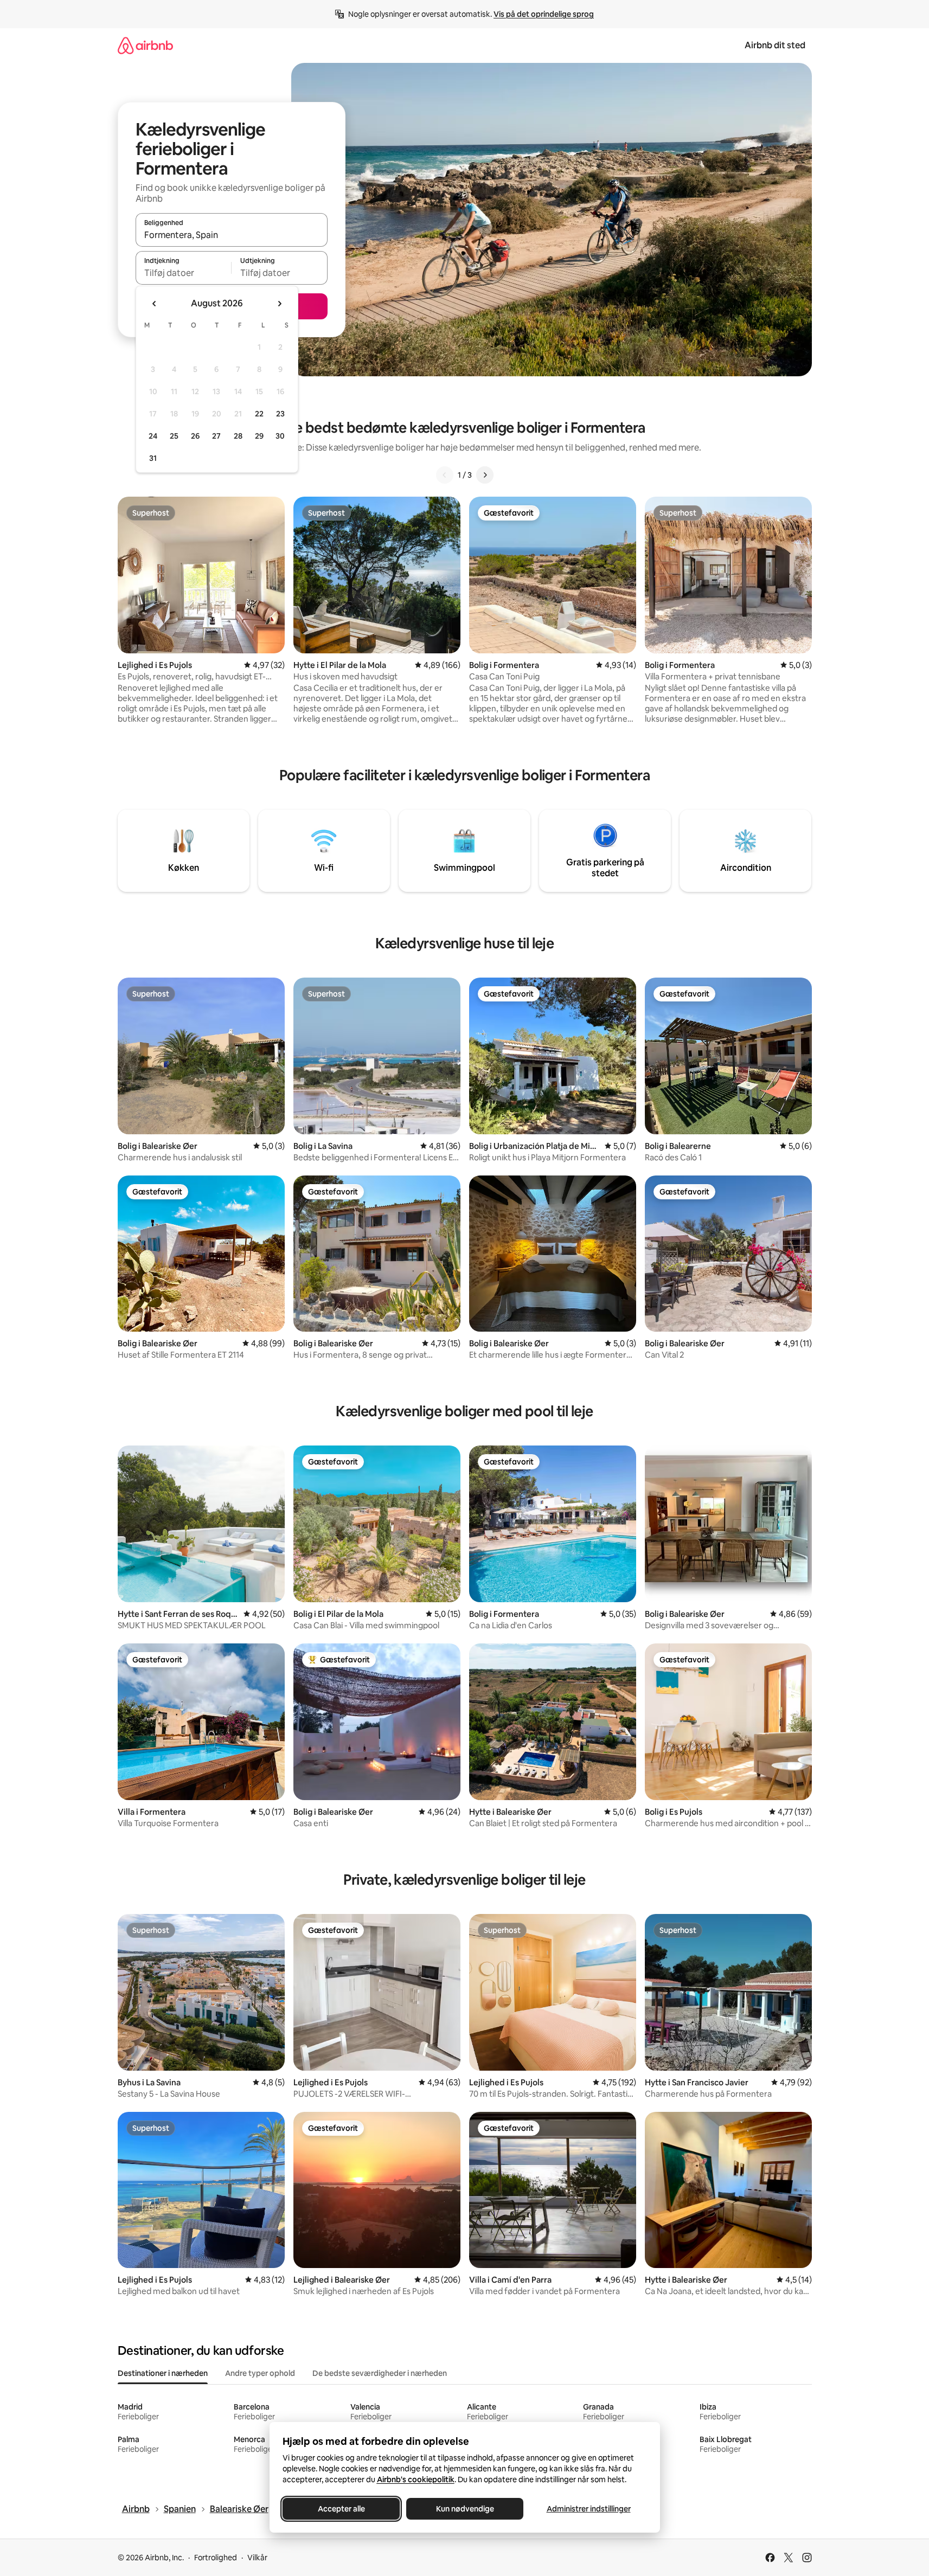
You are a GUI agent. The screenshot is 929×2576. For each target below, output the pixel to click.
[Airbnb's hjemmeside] (145, 45)
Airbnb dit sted (775, 45)
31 (153, 458)
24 (153, 436)
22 (259, 414)
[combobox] (232, 235)
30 (280, 436)
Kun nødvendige (464, 2509)
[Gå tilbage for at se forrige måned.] (155, 304)
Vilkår (257, 2558)
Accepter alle (341, 2509)
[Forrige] (445, 475)
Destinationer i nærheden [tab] (163, 2373)
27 (216, 436)
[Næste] (485, 475)
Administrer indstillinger (588, 2509)
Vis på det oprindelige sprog (544, 14)
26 (195, 436)
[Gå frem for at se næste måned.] (279, 304)
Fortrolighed (216, 2558)
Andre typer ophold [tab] (260, 2373)
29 (259, 436)
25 (174, 436)
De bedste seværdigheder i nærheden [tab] (380, 2373)
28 (238, 436)
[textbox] (184, 273)
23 (280, 414)
